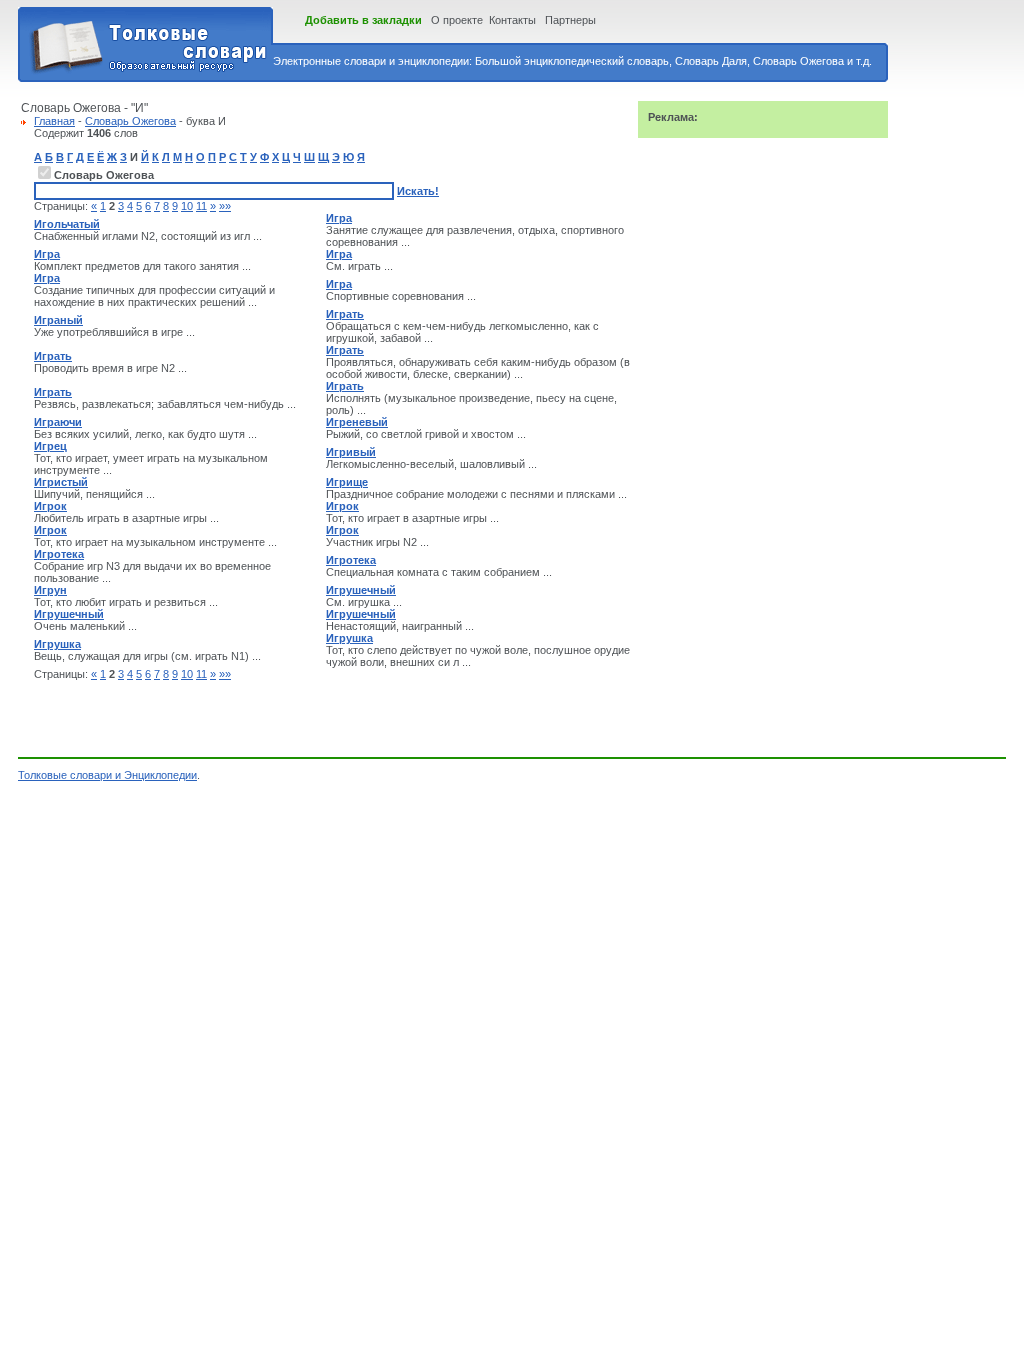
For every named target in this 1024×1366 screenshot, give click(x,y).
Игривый (351, 452)
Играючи (58, 422)
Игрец (50, 446)
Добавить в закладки (363, 20)
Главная (54, 121)
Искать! (418, 191)
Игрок (50, 506)
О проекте (457, 20)
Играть (345, 314)
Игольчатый (67, 224)
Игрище (347, 482)
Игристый (61, 482)
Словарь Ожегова (130, 121)
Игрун (50, 590)
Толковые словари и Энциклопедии (107, 775)
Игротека (59, 554)
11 (201, 206)
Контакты (512, 20)
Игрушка (57, 644)
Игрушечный (361, 590)
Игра (339, 218)
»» (225, 206)
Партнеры (570, 20)
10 (187, 206)
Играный (58, 320)
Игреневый (357, 422)
